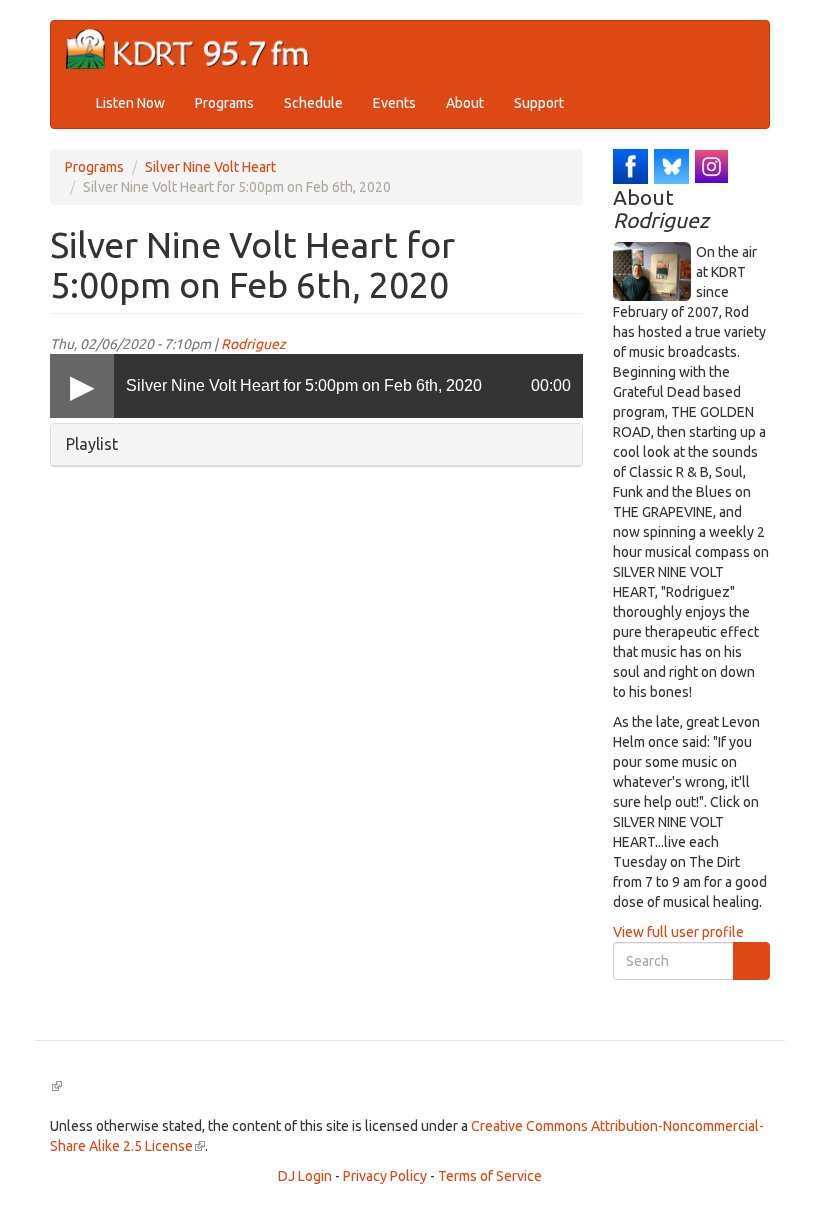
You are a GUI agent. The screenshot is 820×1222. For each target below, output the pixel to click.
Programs (224, 103)
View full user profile (678, 932)
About (465, 103)
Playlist (92, 444)
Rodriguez (253, 344)
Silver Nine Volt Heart (210, 167)
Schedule (313, 103)
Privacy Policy (385, 1176)
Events (394, 103)
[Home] (195, 49)
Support (539, 103)
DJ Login (305, 1176)
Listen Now (130, 103)
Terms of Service (490, 1176)
